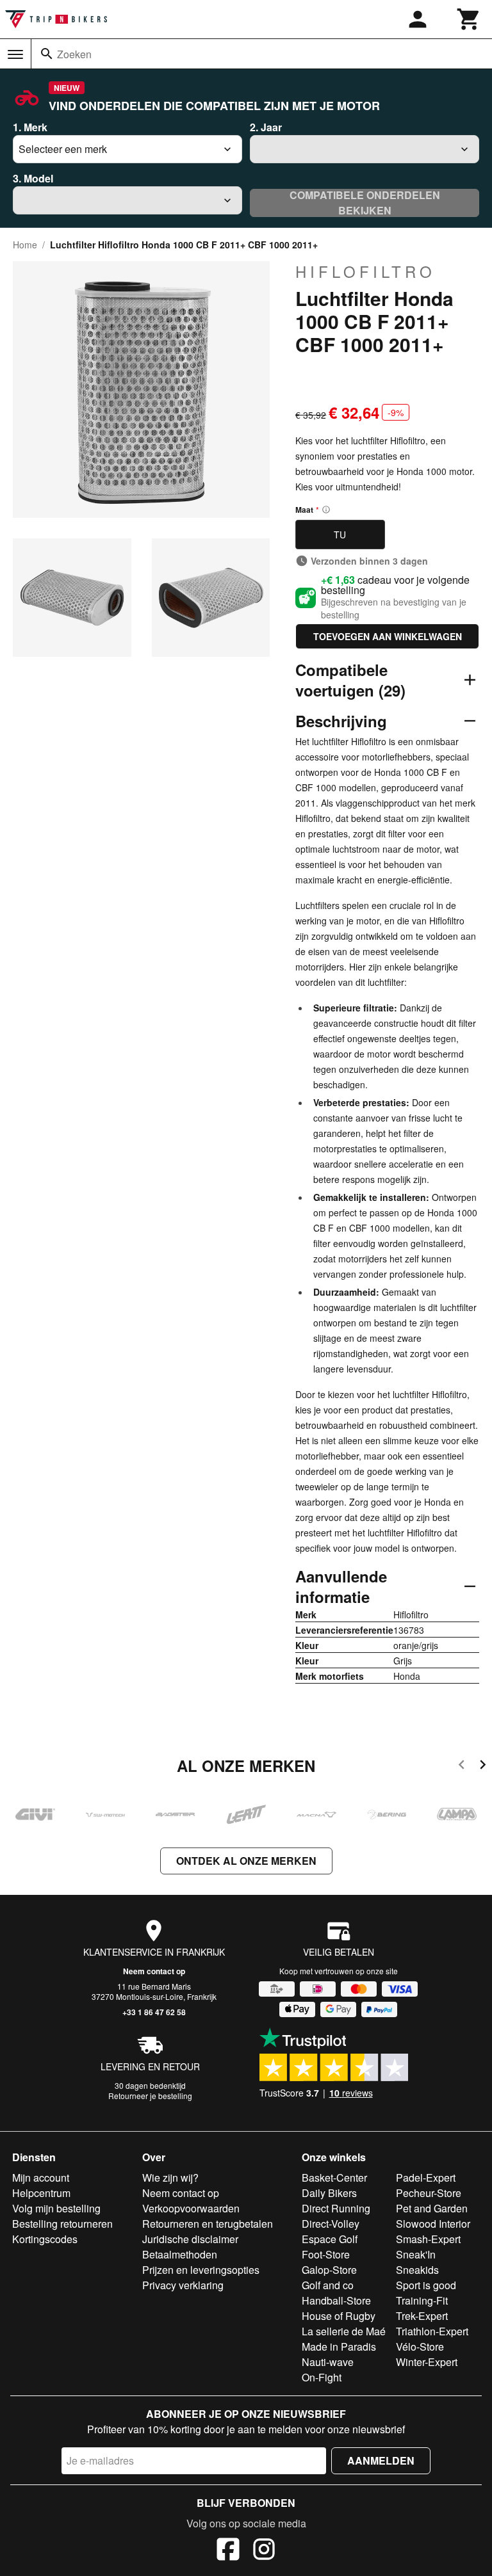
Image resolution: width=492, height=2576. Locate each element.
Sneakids (417, 2270)
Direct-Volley (331, 2224)
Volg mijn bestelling (56, 2208)
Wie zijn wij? (170, 2178)
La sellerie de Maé (344, 2331)
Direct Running (336, 2208)
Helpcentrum (41, 2193)
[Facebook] (228, 2551)
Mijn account (41, 2178)
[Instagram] (264, 2551)
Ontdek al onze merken (246, 1861)
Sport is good (426, 2285)
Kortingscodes (45, 2239)
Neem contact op (154, 1971)
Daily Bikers (329, 2193)
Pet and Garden (432, 2208)
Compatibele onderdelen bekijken (365, 203)
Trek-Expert (422, 2316)
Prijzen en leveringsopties (201, 2270)
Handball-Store (336, 2300)
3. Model (33, 178)
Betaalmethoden (180, 2254)
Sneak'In (416, 2254)
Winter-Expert (427, 2362)
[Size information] (326, 510)
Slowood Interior (433, 2224)
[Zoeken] (47, 54)
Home (25, 245)
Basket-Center (334, 2178)
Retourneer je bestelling (150, 2096)
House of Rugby (339, 2316)
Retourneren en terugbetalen (208, 2224)
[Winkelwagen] (469, 19)
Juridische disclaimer (190, 2239)
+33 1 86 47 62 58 (154, 2012)
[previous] (462, 1767)
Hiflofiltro (365, 271)
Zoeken (74, 54)
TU (340, 535)
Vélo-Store (420, 2347)
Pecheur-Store (429, 2193)
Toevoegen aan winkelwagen (388, 636)
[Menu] (15, 54)
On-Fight (322, 2377)
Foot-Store (326, 2254)
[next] (483, 1767)
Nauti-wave (328, 2362)
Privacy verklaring (183, 2285)
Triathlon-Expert (432, 2331)
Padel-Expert (426, 2178)
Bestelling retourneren (62, 2224)
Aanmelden (381, 2460)
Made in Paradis (339, 2347)
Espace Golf (330, 2239)
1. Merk (30, 127)
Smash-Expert (428, 2239)
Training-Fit (422, 2300)
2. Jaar (266, 127)
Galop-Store (329, 2270)
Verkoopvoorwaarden (191, 2208)
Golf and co (328, 2285)
